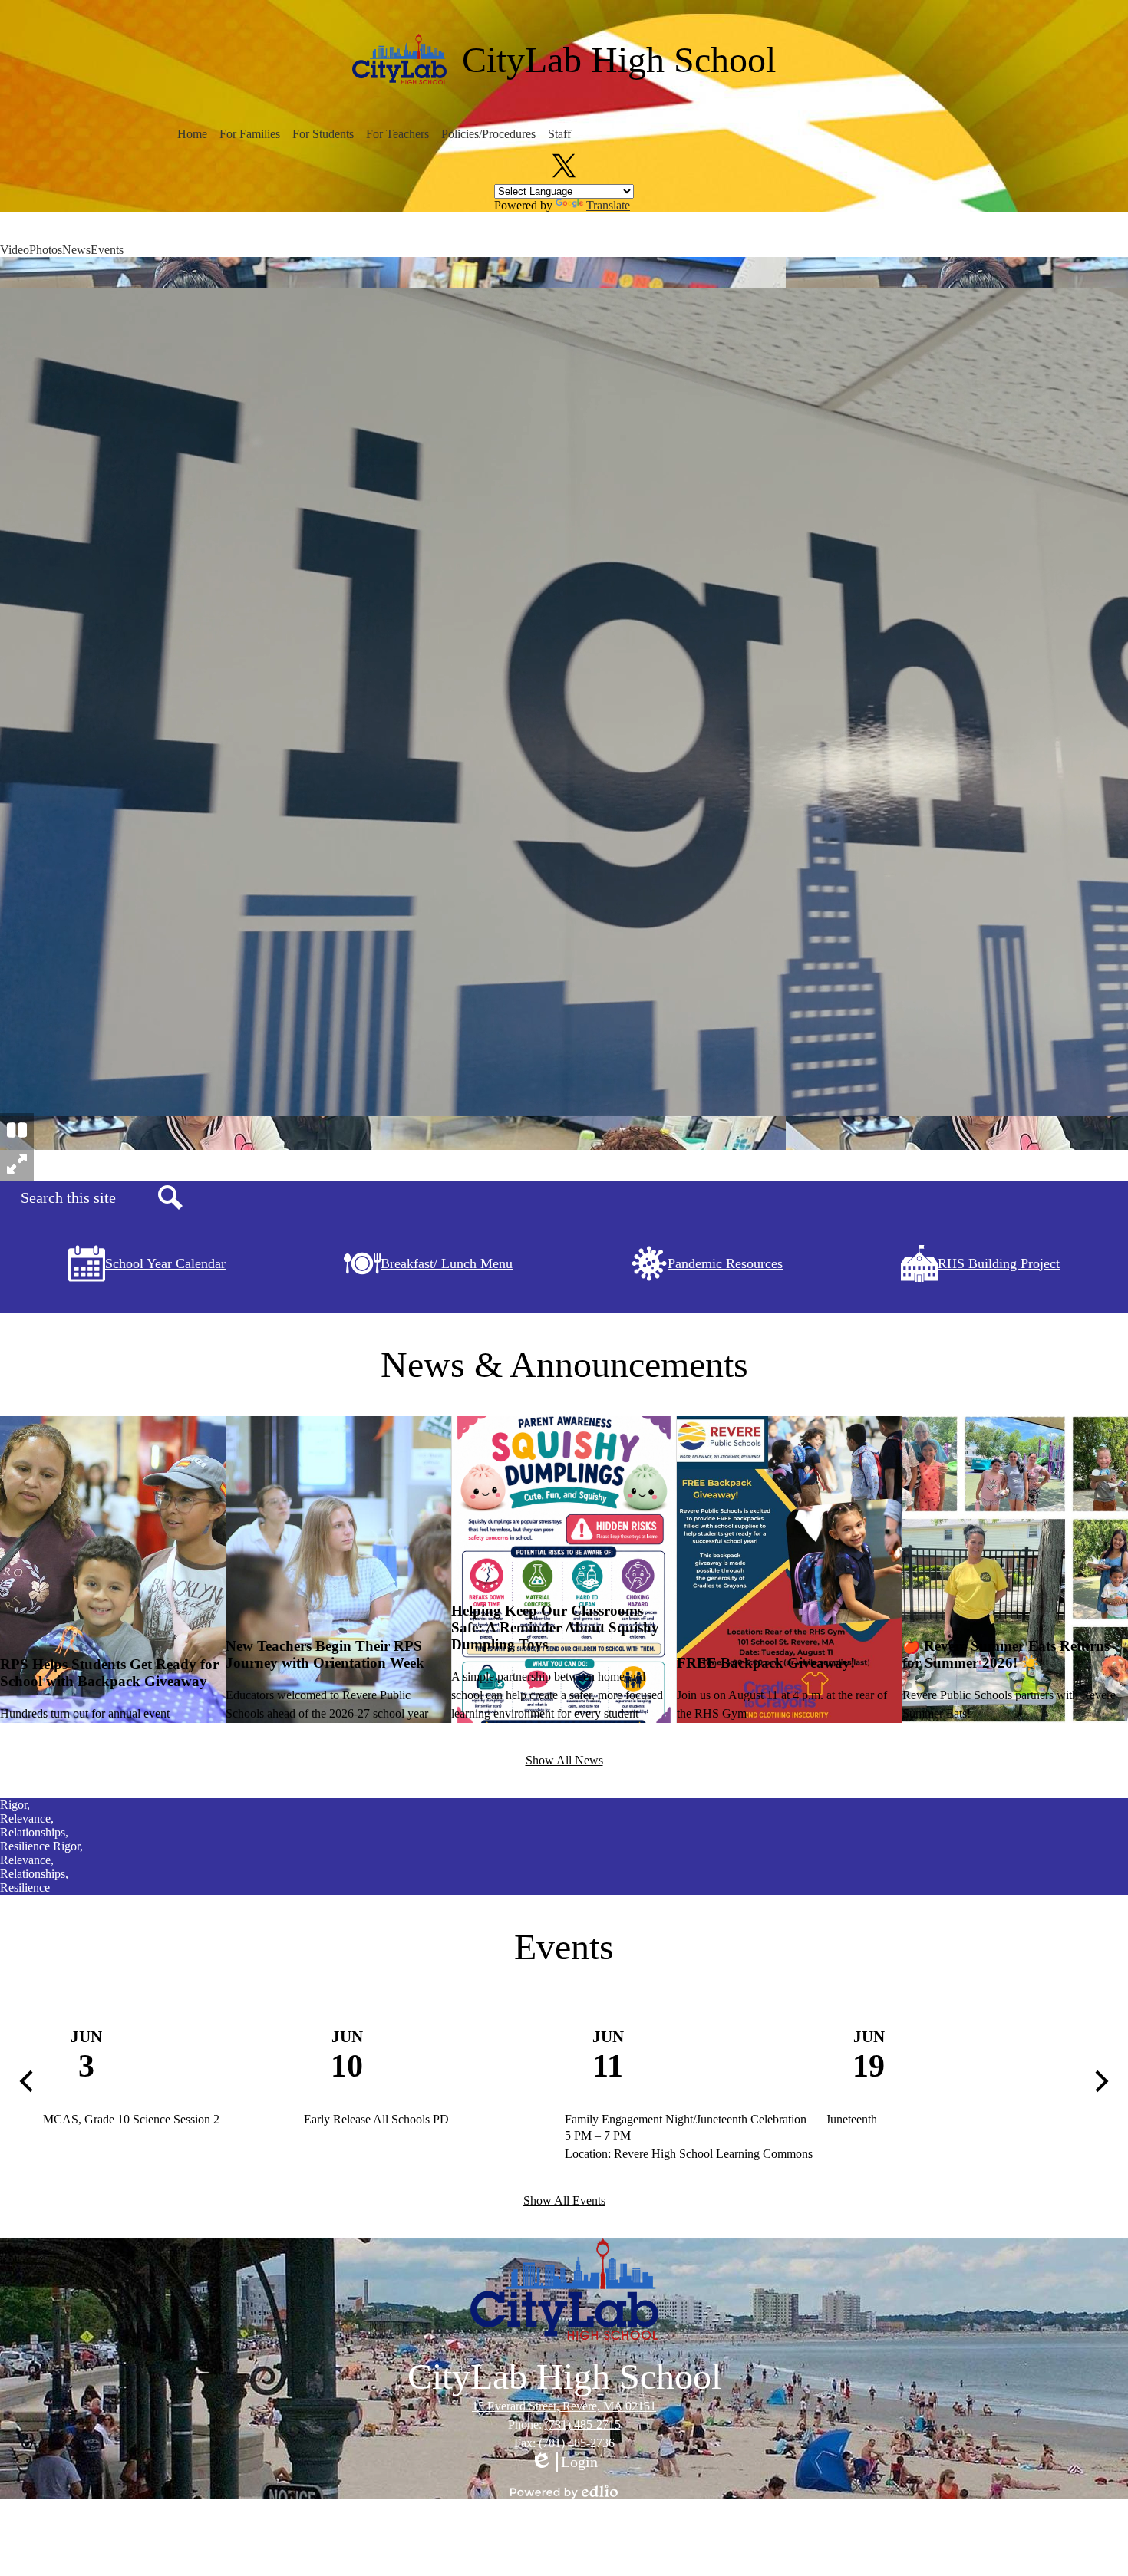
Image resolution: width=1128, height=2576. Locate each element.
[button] (192, 134)
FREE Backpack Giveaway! (766, 1663)
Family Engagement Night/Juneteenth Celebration (686, 2119)
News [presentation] (76, 250)
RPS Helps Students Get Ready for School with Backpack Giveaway (109, 1673)
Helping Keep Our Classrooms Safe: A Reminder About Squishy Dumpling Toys (555, 1627)
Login (564, 2462)
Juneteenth (851, 2119)
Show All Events (564, 2200)
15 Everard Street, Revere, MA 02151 (564, 2406)
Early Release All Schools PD (376, 2119)
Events (564, 1947)
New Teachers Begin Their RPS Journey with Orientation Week (325, 1654)
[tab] (15, 250)
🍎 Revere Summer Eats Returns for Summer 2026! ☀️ (1006, 1654)
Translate (608, 205)
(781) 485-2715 (583, 2424)
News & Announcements (564, 1364)
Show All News (564, 1760)
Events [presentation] (107, 250)
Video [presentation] (15, 250)
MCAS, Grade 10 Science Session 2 (131, 2119)
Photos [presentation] (46, 250)
